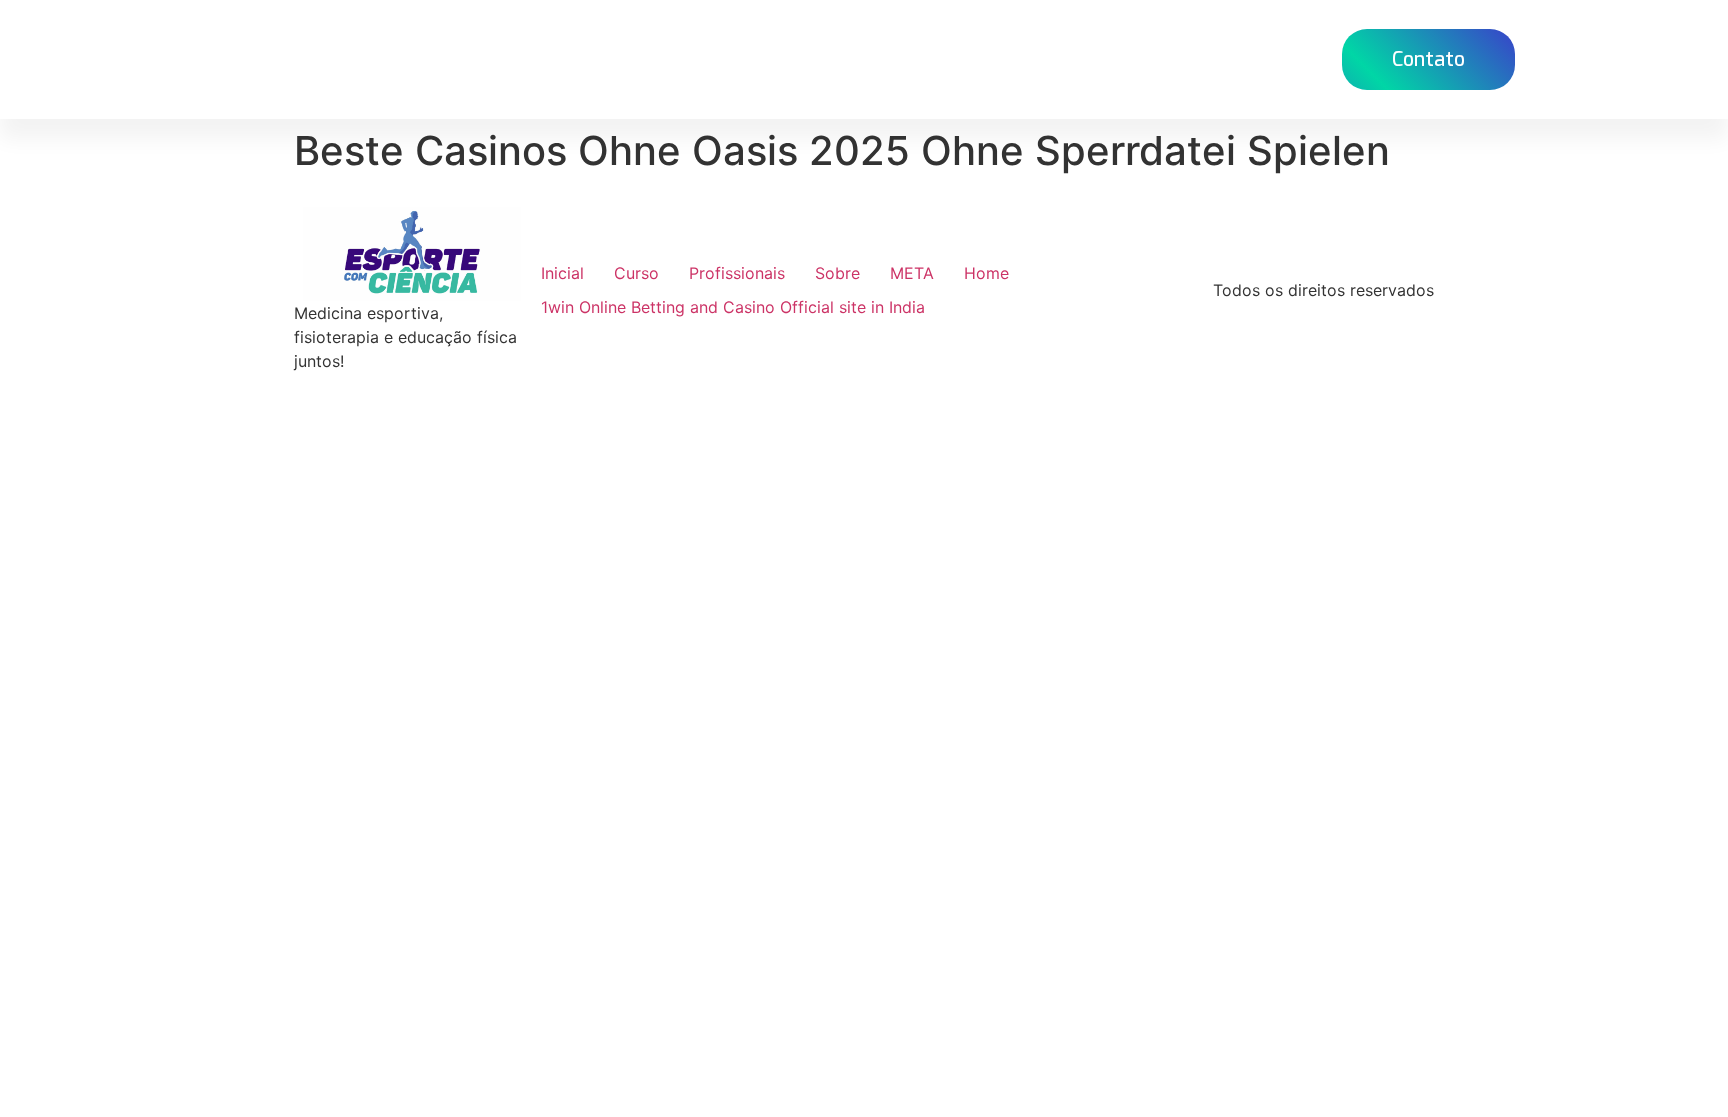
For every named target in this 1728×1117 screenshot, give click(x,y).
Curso (936, 58)
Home (850, 58)
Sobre (837, 273)
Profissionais (737, 273)
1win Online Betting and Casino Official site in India (733, 307)
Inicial (562, 273)
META (912, 273)
